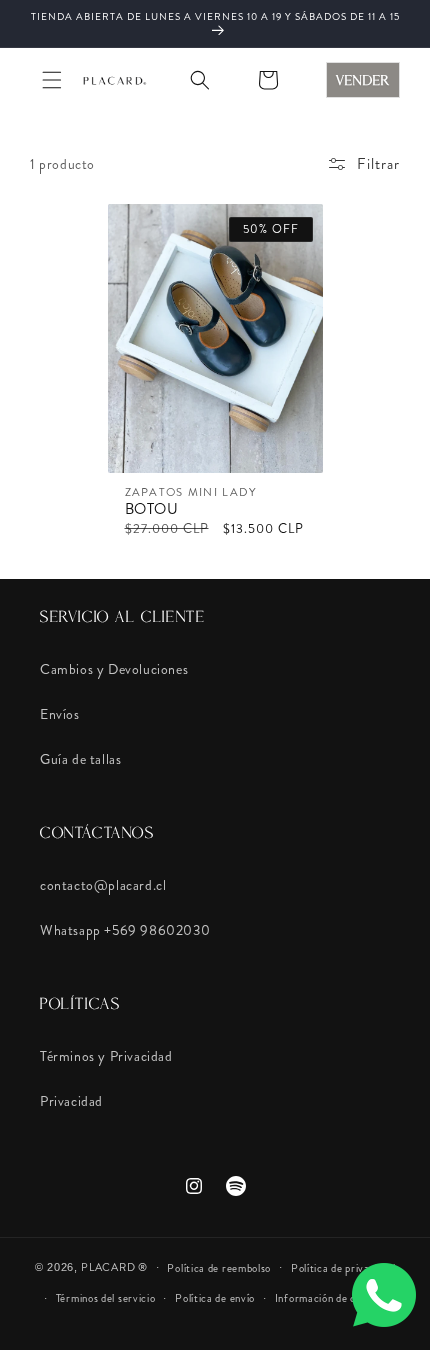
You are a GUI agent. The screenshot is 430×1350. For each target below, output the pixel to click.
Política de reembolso (219, 1268)
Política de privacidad (343, 1268)
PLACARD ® (114, 1267)
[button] (52, 80)
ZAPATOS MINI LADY (191, 493)
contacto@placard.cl (103, 885)
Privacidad (71, 1101)
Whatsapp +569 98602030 (125, 930)
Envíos (60, 714)
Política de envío (215, 1298)
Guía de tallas (80, 759)
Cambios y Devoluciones (114, 669)
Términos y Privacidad (106, 1056)
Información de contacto (334, 1298)
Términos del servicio (106, 1298)
